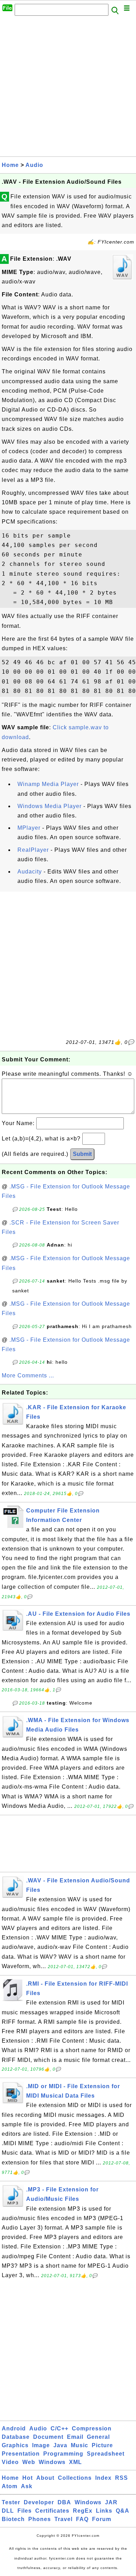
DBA (64, 2502)
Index (103, 2478)
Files (25, 2511)
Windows (52, 2462)
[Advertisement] (68, 88)
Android (14, 2428)
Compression (92, 2428)
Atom (10, 2486)
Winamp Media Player (48, 784)
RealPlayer (33, 850)
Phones (40, 2519)
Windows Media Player (50, 806)
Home (10, 165)
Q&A (123, 2511)
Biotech (13, 2519)
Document (48, 2437)
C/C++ (59, 2428)
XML (75, 2462)
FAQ (82, 2519)
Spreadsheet (106, 2454)
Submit (82, 1154)
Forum (102, 2519)
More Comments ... (28, 1375)
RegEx (83, 2511)
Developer (39, 2502)
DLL (8, 2511)
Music (80, 2445)
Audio (34, 165)
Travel (63, 2519)
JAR (111, 2502)
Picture (102, 2445)
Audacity (30, 872)
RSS (122, 2478)
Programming (63, 2454)
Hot (28, 2478)
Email (75, 2437)
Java (60, 2445)
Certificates (52, 2511)
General (98, 2437)
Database (16, 2437)
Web (29, 2462)
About (45, 2478)
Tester (11, 2502)
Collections (75, 2478)
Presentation (21, 2454)
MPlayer (29, 828)
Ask (27, 2486)
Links (104, 2511)
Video (10, 2462)
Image (41, 2445)
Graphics (15, 2445)
